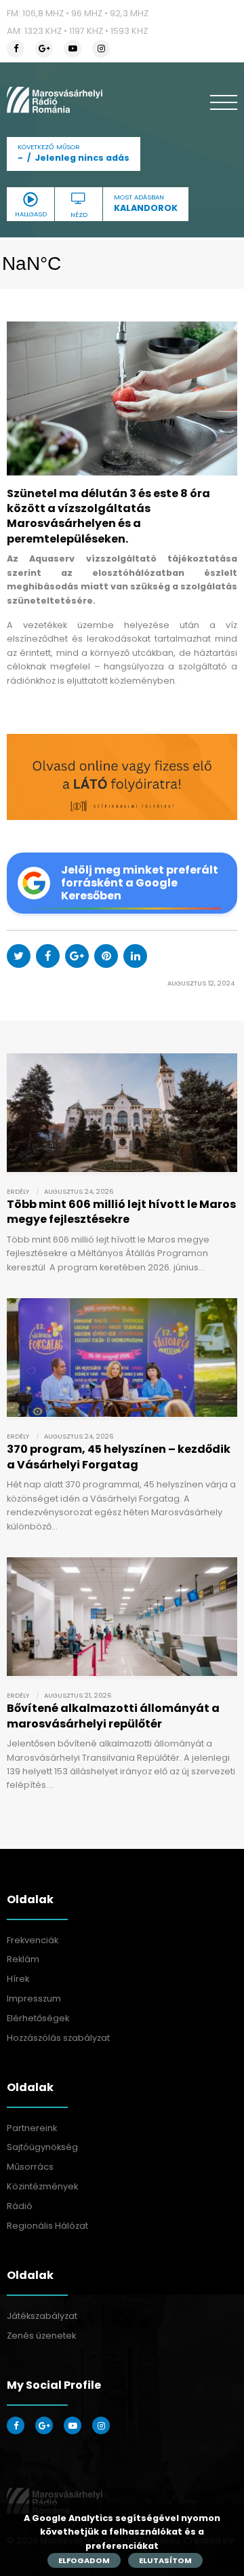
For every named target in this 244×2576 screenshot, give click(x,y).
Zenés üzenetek (41, 2336)
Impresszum (34, 1998)
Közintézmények (42, 2186)
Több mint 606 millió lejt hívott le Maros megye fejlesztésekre (121, 1212)
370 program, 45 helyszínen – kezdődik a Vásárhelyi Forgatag (119, 1457)
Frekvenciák (33, 1940)
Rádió (20, 2206)
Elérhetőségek (38, 2018)
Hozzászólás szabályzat (58, 2038)
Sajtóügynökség (42, 2147)
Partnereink (32, 2128)
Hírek (18, 1979)
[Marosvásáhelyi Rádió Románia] (55, 100)
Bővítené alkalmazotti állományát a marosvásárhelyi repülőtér (113, 1716)
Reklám (23, 1959)
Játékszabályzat (42, 2316)
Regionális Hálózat (47, 2226)
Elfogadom (84, 2560)
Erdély (18, 1191)
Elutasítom (165, 2560)
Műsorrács (30, 2167)
